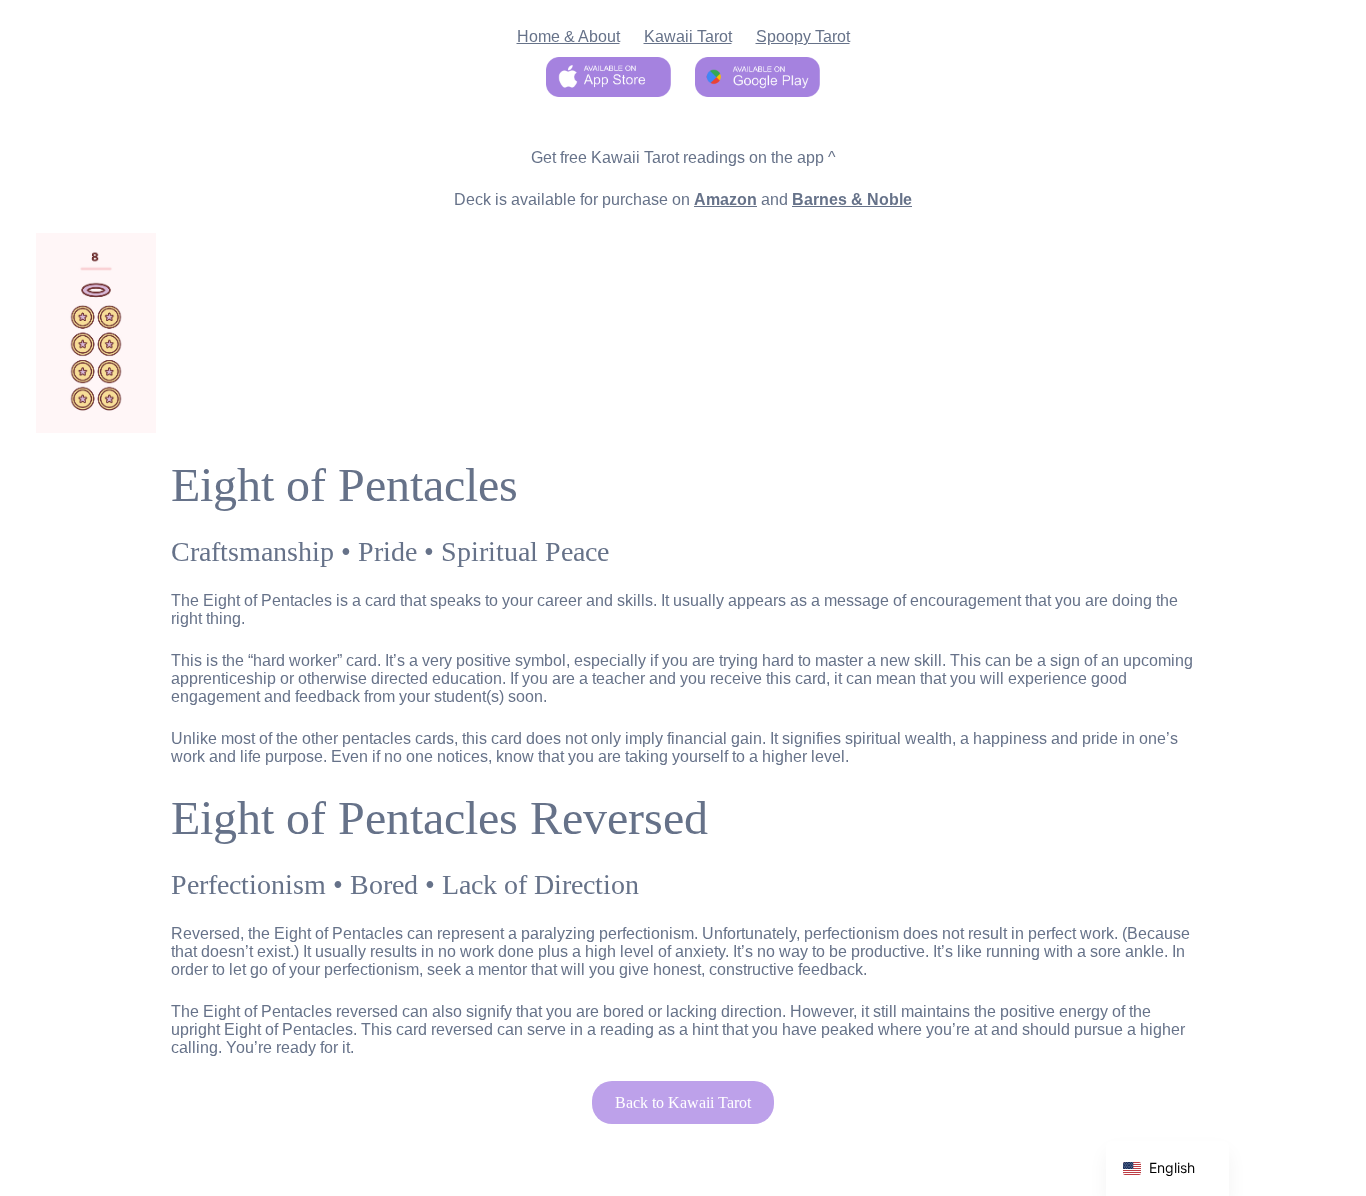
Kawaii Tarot (688, 36)
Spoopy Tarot (803, 36)
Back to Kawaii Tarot (683, 1102)
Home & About (568, 36)
